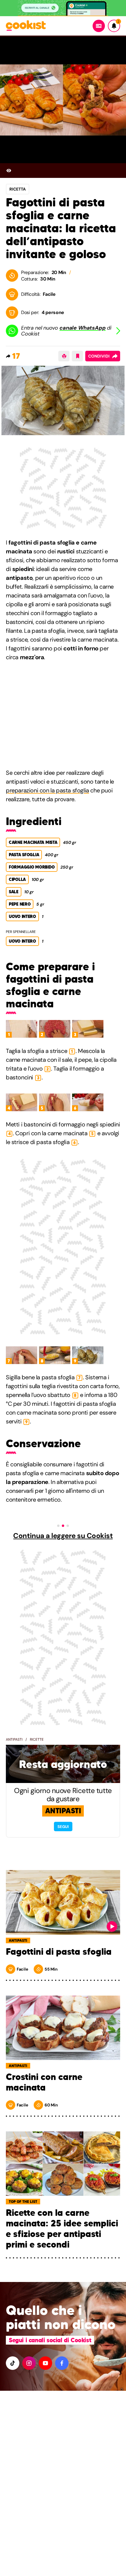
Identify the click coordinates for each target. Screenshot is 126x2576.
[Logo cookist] (26, 26)
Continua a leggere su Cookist (63, 1536)
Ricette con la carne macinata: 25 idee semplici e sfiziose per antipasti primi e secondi (62, 2229)
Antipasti (14, 1739)
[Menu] (99, 26)
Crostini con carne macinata (44, 2082)
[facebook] (62, 2363)
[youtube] (45, 2363)
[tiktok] (13, 2363)
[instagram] (29, 2363)
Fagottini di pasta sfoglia (59, 1952)
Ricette (37, 1739)
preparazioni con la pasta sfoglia (47, 790)
